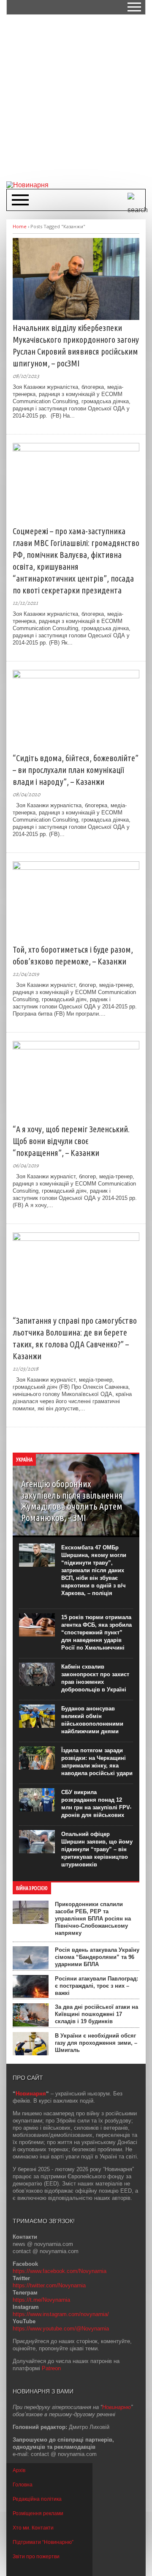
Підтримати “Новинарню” (43, 2542)
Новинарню (117, 2407)
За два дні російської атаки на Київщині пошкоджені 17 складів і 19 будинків (96, 2014)
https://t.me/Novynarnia (41, 2300)
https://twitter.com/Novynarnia (49, 2285)
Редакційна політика (37, 2499)
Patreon (51, 2368)
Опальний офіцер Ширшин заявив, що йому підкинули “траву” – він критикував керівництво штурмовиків (97, 1849)
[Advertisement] (76, 97)
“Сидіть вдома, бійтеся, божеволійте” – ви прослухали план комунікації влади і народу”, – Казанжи (76, 770)
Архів (19, 2470)
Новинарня (31, 2094)
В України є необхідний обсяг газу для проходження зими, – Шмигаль (96, 2043)
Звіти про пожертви (36, 2557)
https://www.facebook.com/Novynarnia (60, 2271)
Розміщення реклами (38, 2513)
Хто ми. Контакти (33, 2528)
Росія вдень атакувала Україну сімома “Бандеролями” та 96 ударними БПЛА (97, 1957)
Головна (23, 2485)
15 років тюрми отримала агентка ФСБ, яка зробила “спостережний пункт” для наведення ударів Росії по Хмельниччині (96, 1632)
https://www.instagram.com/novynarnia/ (61, 2314)
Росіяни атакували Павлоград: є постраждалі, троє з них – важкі (96, 1986)
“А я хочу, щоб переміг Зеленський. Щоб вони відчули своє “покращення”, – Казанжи (71, 1141)
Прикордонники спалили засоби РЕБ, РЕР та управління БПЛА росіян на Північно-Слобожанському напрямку (93, 1919)
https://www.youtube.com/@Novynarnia (61, 2329)
